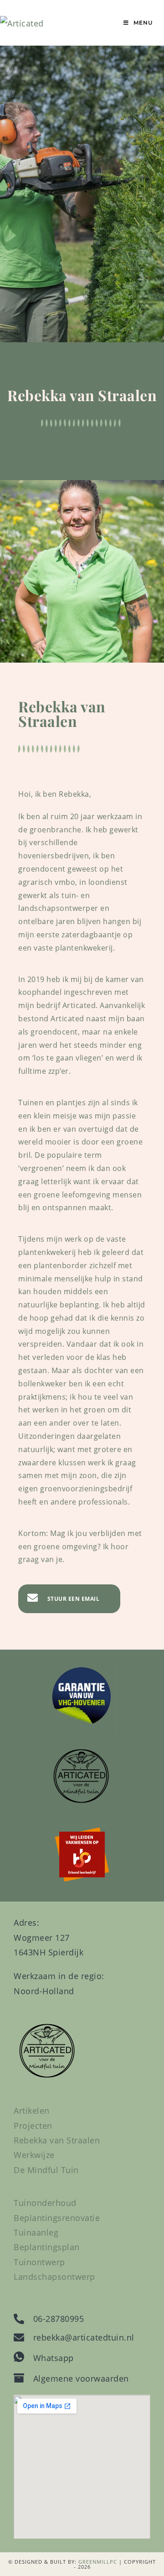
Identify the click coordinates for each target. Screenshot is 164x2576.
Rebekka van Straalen (57, 2140)
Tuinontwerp (39, 2262)
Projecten (33, 2126)
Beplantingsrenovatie (57, 2218)
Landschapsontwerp (54, 2277)
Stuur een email (74, 1599)
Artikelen (32, 2111)
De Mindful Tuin (46, 2170)
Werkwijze (34, 2155)
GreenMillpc (98, 2562)
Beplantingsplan (47, 2247)
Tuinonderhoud (45, 2203)
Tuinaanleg (36, 2232)
